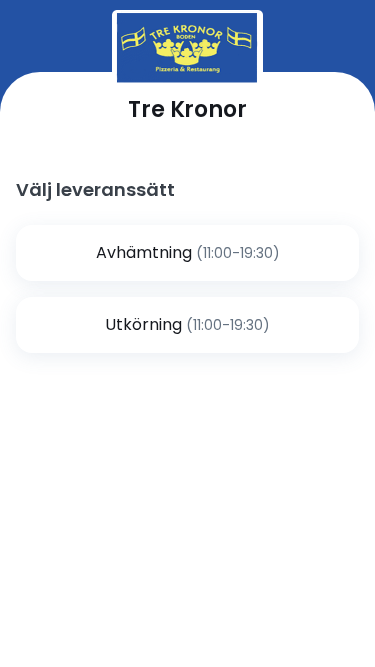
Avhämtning (144, 252)
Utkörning (143, 324)
